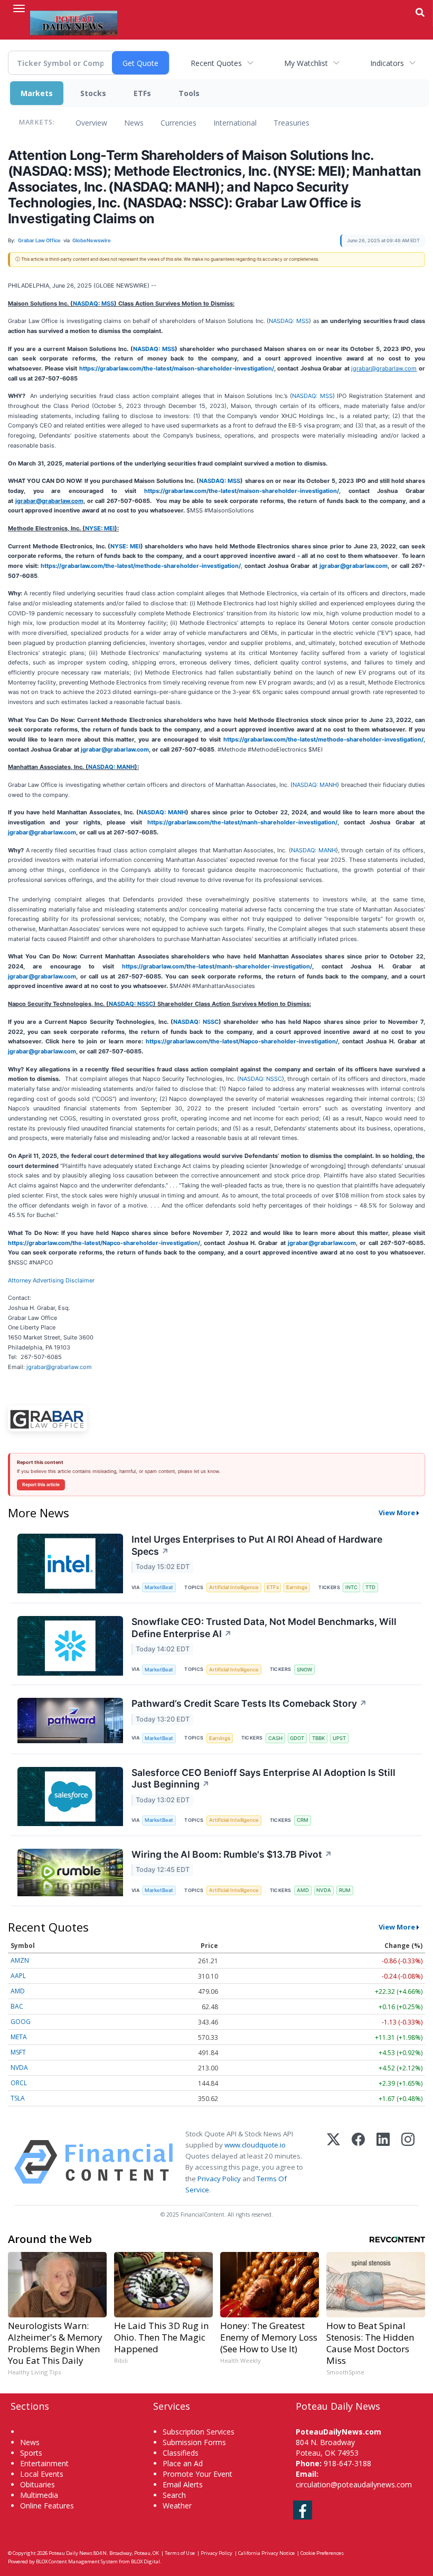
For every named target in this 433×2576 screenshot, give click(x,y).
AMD (303, 1890)
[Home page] (74, 22)
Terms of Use (180, 2553)
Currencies (178, 123)
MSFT (18, 2052)
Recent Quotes (216, 63)
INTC (351, 1587)
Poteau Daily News (70, 2553)
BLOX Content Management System (77, 2561)
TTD (370, 1587)
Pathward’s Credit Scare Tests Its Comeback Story (249, 1703)
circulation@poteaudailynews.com (354, 2484)
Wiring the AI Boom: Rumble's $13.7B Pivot (232, 1854)
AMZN (20, 1960)
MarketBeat (159, 1587)
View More (397, 1513)
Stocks (93, 93)
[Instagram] (408, 2162)
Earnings (297, 1587)
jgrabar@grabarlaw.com (59, 1367)
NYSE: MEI (100, 528)
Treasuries (291, 123)
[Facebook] (358, 2162)
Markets (37, 93)
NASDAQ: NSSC (131, 1004)
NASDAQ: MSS (93, 303)
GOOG (21, 2022)
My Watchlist (306, 63)
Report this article (41, 1485)
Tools (189, 93)
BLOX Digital (145, 2561)
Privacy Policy (219, 2179)
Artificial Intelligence (234, 1587)
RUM (345, 1890)
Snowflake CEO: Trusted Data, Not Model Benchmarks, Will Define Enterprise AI (264, 1628)
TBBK (318, 1738)
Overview (91, 123)
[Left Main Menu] (19, 8)
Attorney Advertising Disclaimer (51, 1280)
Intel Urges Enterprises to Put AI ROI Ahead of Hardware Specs (257, 1545)
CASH (275, 1738)
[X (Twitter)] (333, 2162)
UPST (339, 1738)
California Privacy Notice (266, 2553)
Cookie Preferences (322, 2553)
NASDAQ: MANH (111, 767)
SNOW (304, 1670)
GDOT (297, 1738)
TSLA (18, 2098)
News (134, 123)
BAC (17, 2006)
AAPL (18, 1976)
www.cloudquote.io (255, 2145)
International (235, 123)
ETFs (142, 93)
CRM (303, 1820)
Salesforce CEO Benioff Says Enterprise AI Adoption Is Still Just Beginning (263, 1779)
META (19, 2037)
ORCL (19, 2083)
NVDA (324, 1890)
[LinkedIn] (383, 2162)
